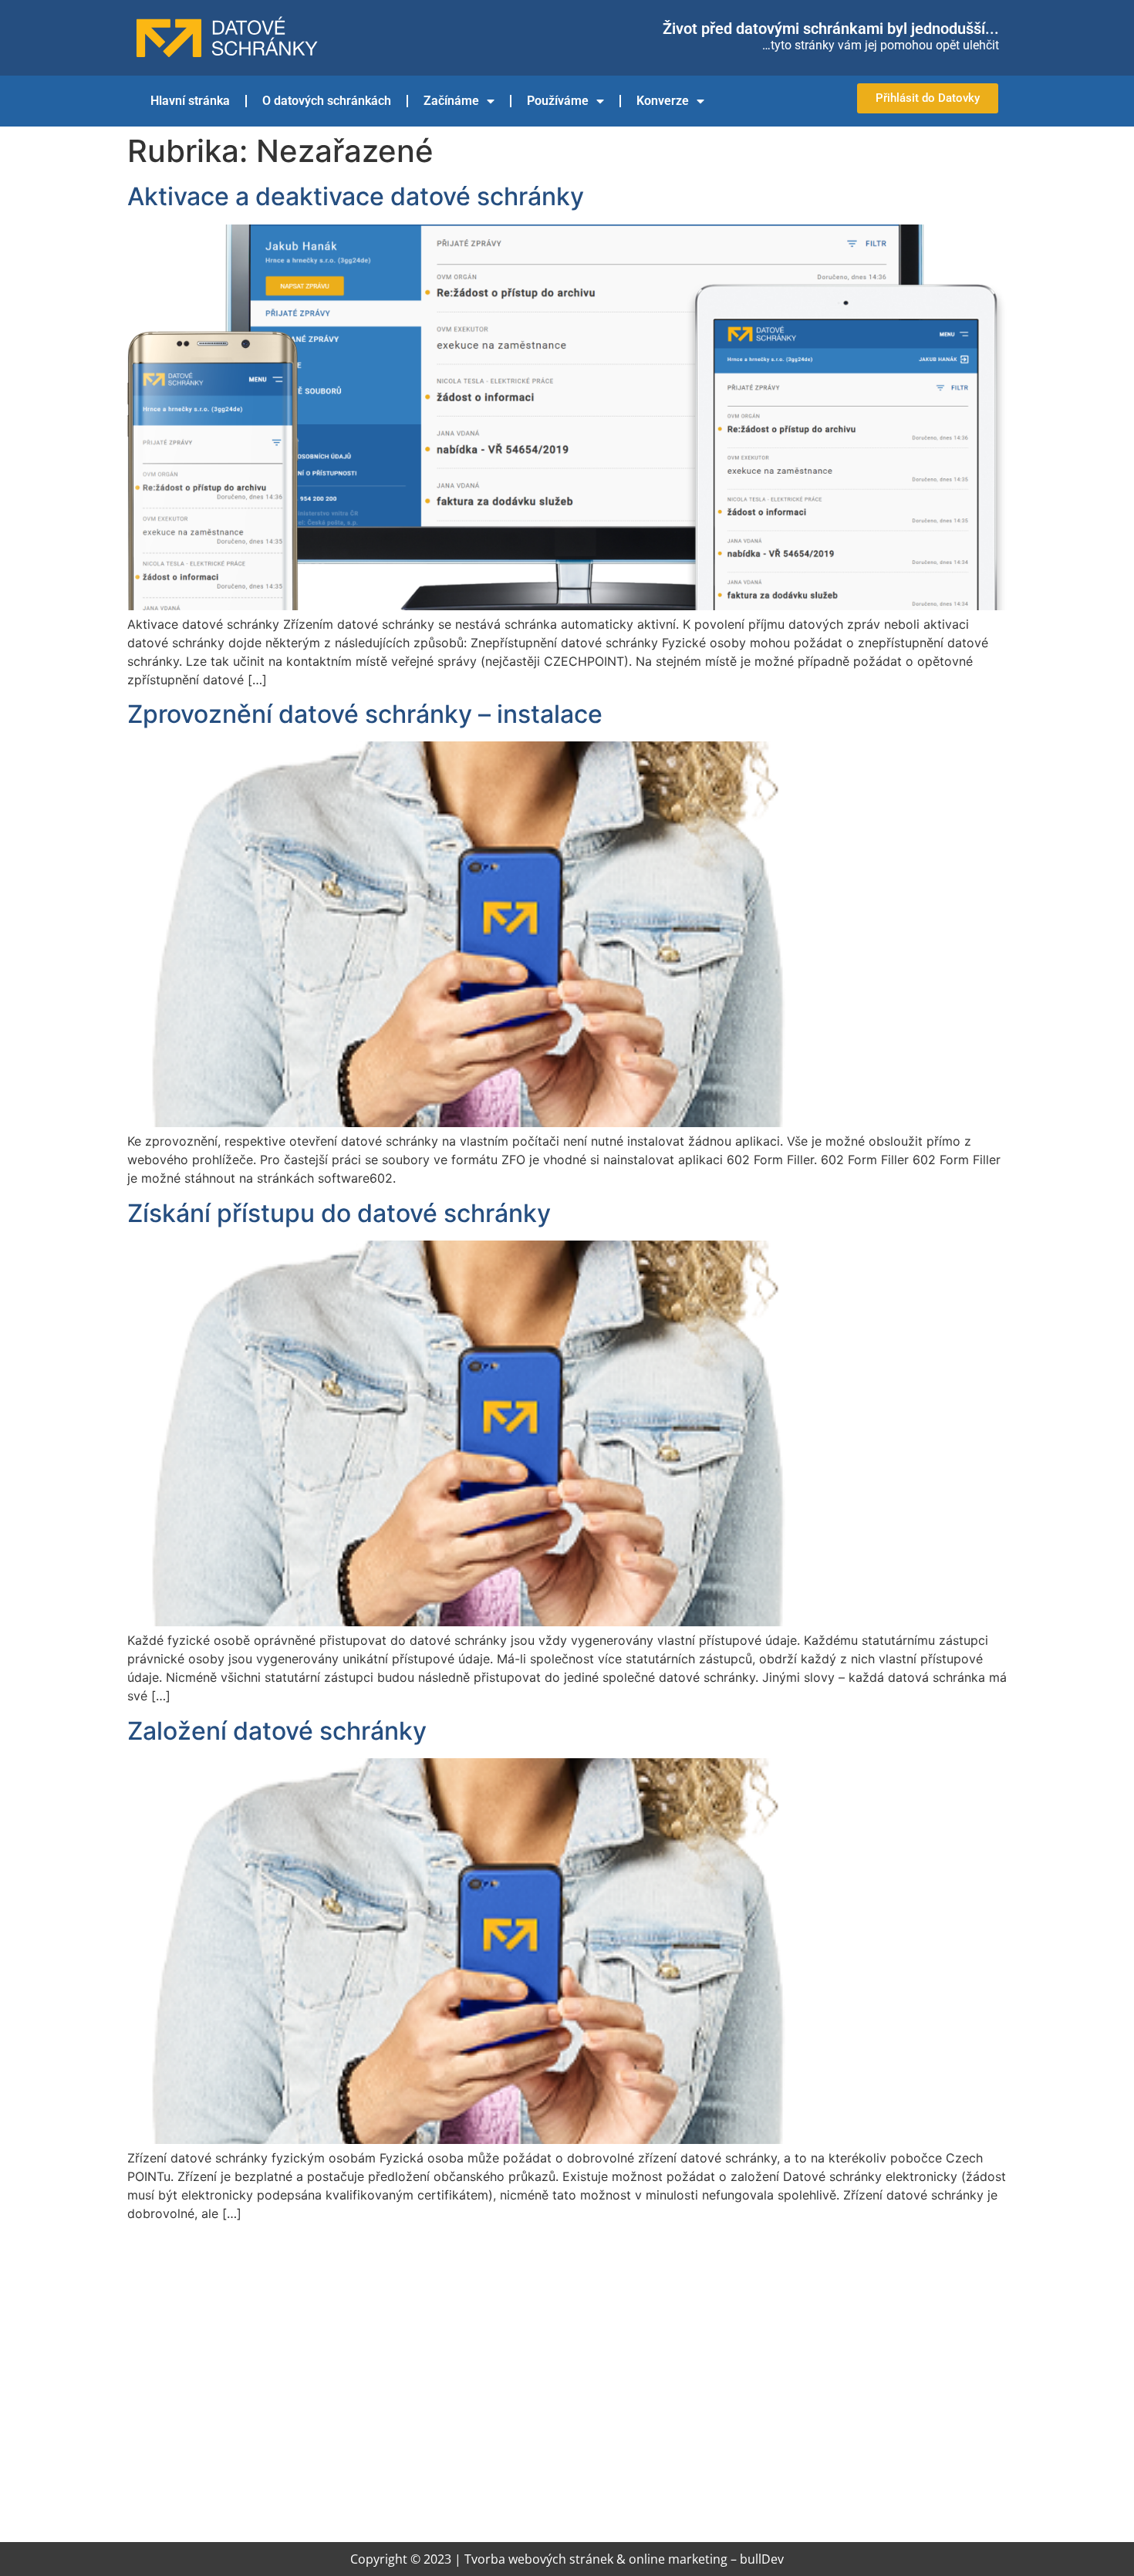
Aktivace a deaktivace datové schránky (356, 196)
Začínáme (451, 101)
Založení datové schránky (277, 1731)
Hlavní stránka (190, 101)
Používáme (558, 101)
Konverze (663, 101)
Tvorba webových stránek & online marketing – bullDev (624, 2559)
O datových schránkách (327, 101)
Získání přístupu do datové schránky (339, 1213)
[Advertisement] (567, 2388)
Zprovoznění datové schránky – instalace (365, 714)
